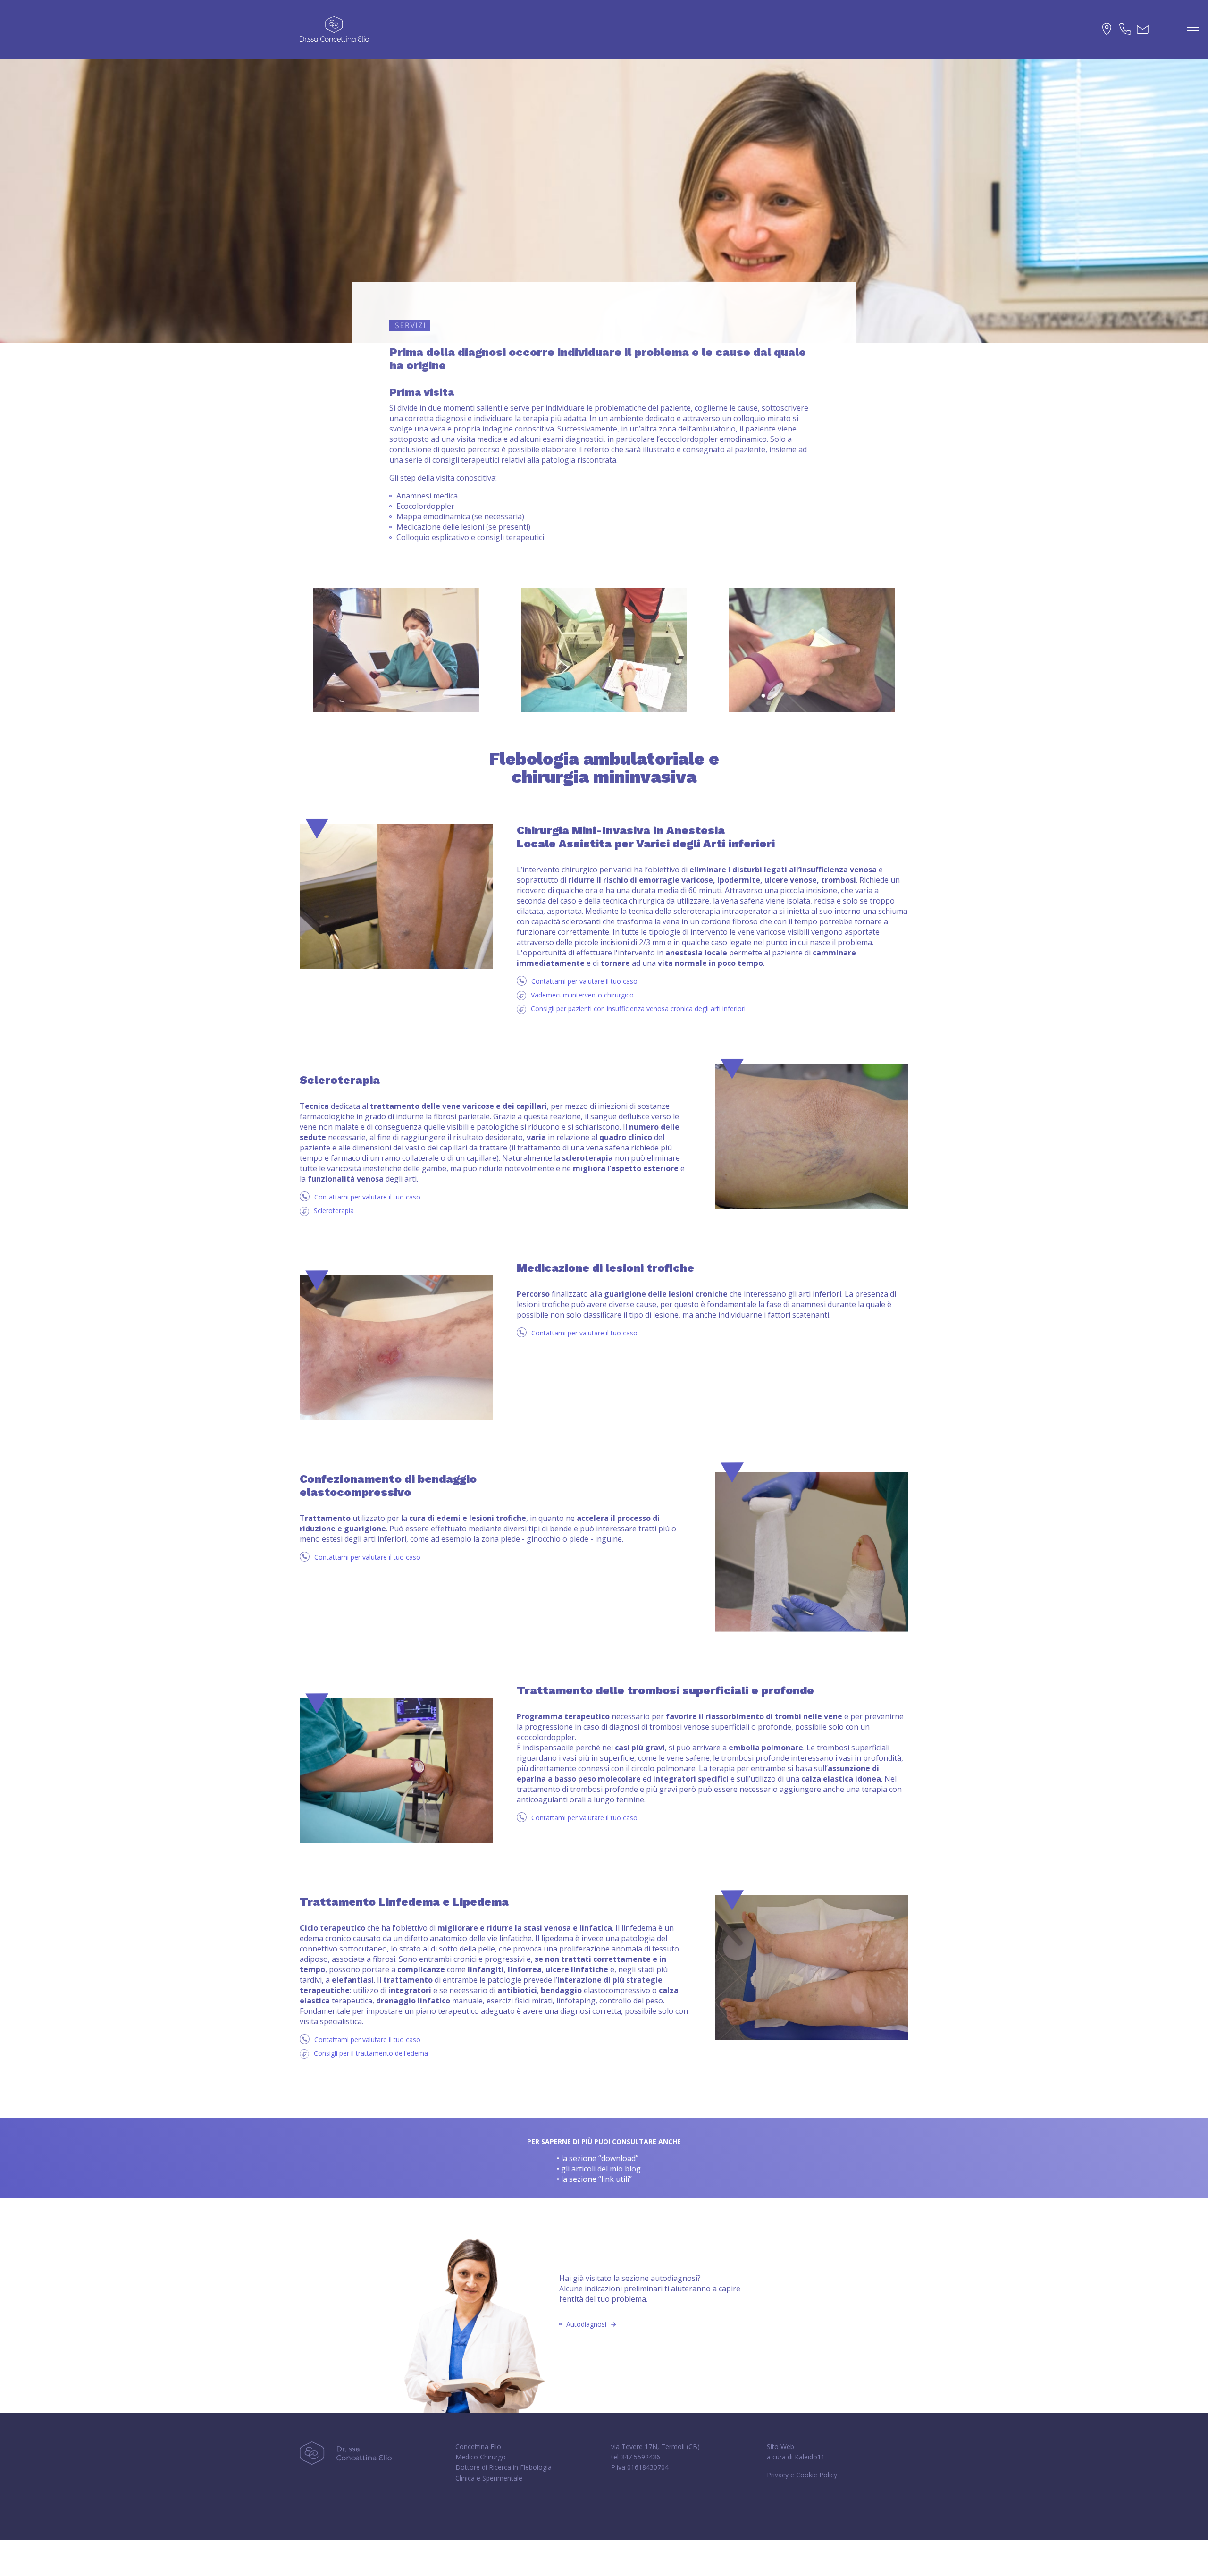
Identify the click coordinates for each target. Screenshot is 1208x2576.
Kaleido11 (810, 2457)
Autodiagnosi (586, 2324)
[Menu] (1193, 31)
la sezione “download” (600, 2158)
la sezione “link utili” (596, 2179)
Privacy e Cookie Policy (802, 2475)
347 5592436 (640, 2457)
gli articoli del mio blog (601, 2169)
